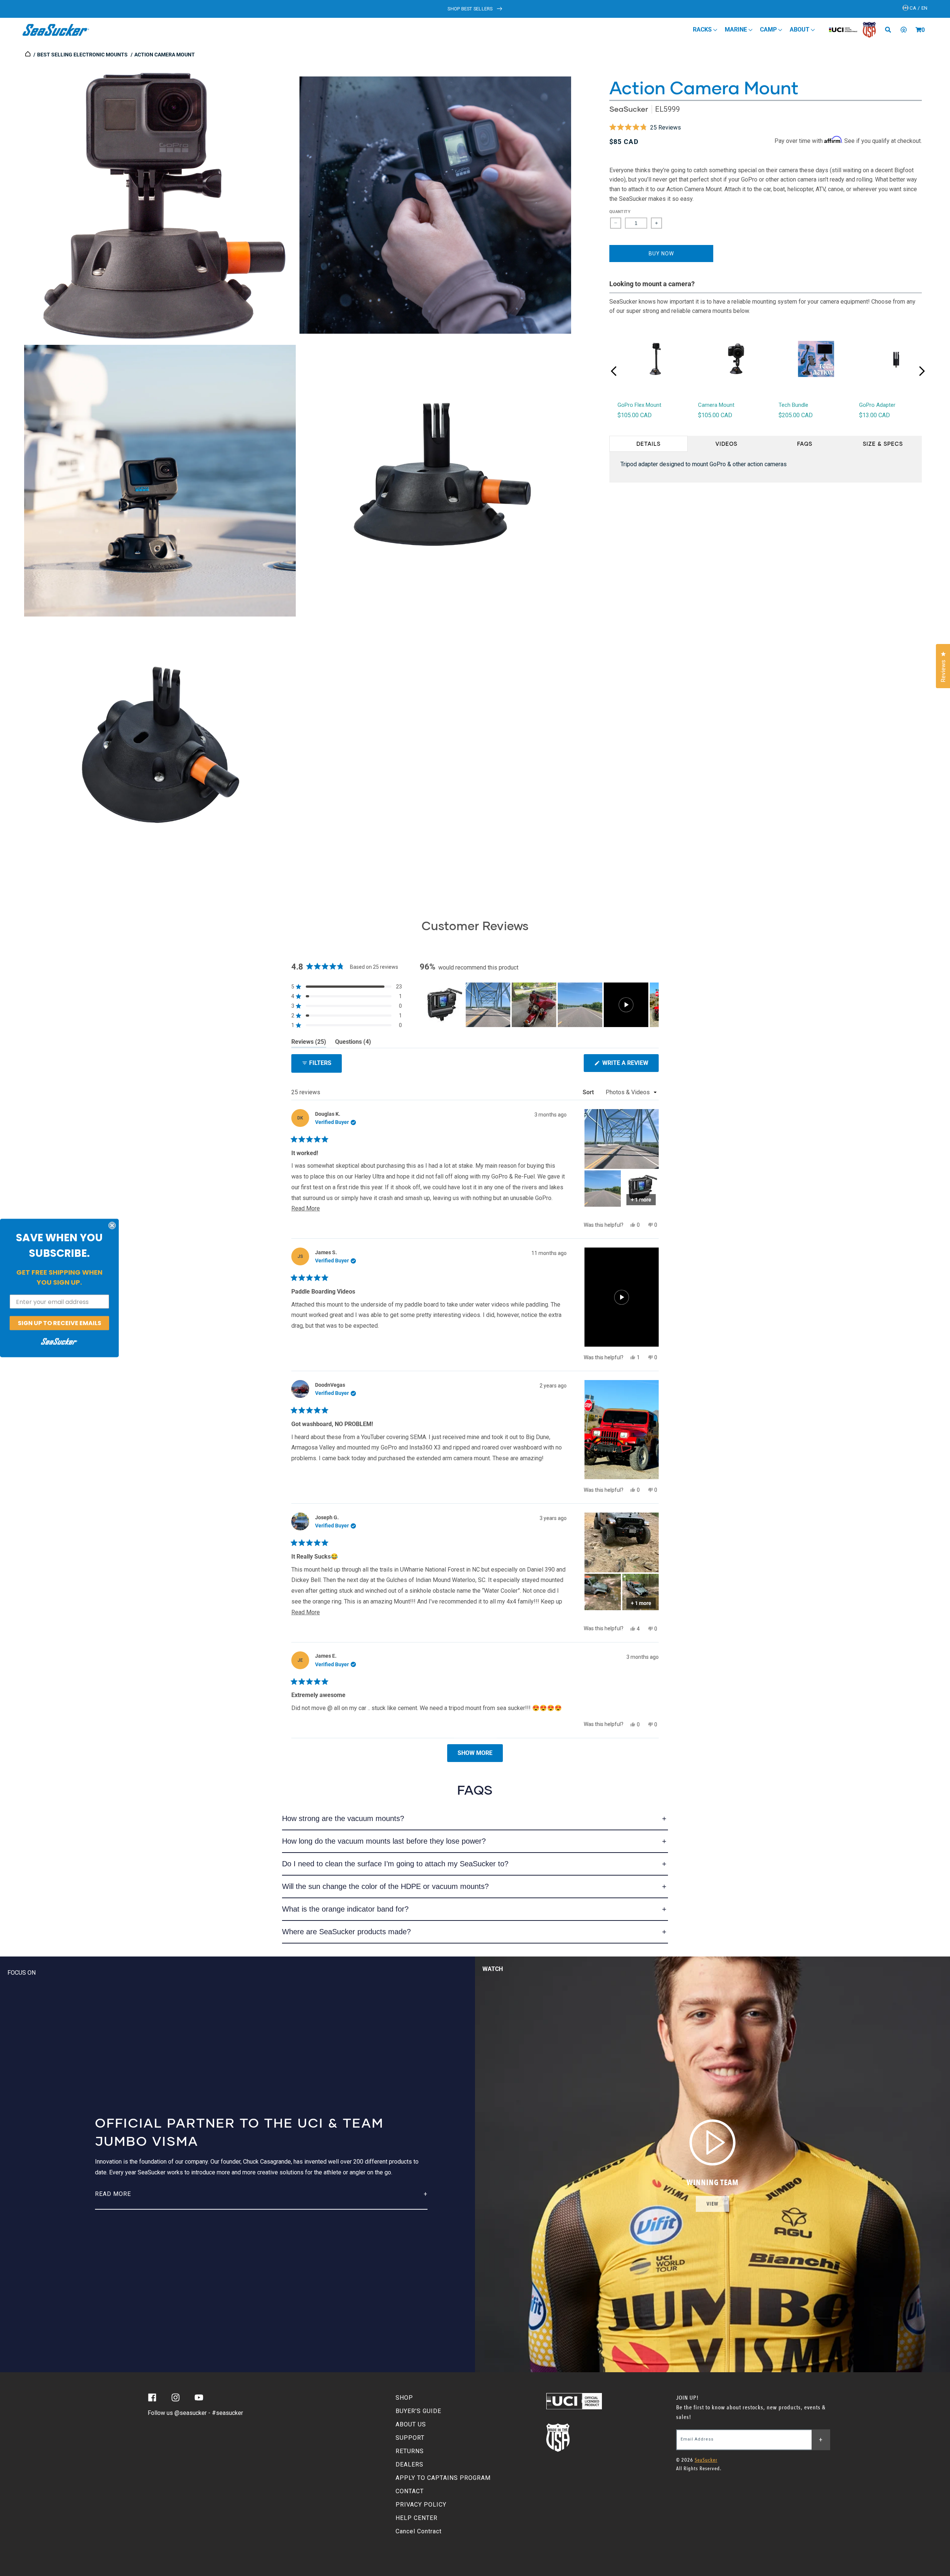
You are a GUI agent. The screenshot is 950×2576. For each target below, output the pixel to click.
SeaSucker (629, 109)
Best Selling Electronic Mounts (82, 55)
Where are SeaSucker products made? (346, 1932)
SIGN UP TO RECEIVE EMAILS (60, 1323)
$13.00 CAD (874, 415)
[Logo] (56, 30)
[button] (918, 30)
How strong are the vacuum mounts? (343, 1818)
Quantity (620, 212)
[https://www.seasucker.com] (28, 55)
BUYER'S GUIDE (418, 2411)
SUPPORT (410, 2438)
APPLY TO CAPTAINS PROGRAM (443, 2478)
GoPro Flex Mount (639, 405)
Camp (769, 30)
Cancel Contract (419, 2531)
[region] (539, 1005)
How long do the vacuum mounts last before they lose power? (384, 1841)
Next (922, 371)
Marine (737, 30)
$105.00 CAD (635, 415)
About (800, 30)
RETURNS (410, 2451)
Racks (703, 30)
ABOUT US (411, 2424)
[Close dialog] (112, 1226)
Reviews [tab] (309, 1043)
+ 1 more (641, 1200)
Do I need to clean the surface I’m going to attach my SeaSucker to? (395, 1864)
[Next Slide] (653, 1005)
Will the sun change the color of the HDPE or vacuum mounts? (385, 1886)
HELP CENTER (417, 2518)
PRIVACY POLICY (421, 2505)
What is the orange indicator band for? (345, 1909)
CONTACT (410, 2491)
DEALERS (410, 2464)
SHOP (404, 2398)
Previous (614, 371)
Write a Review (630, 1065)
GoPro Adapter (877, 405)
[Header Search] (891, 30)
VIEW (712, 2204)
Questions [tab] (353, 1043)
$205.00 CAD (796, 415)
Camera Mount (716, 405)
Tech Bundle (793, 405)
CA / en (918, 8)
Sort (589, 1092)
